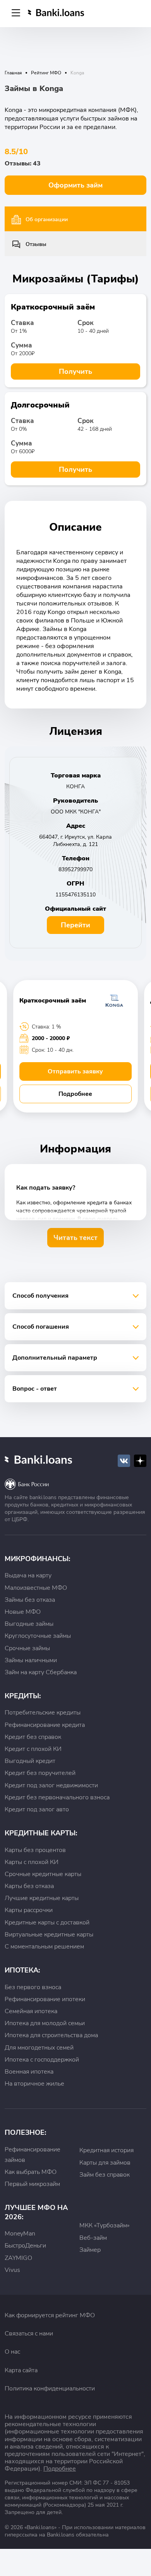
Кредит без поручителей (40, 1773)
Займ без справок (105, 2175)
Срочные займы (27, 1648)
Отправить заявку (75, 1071)
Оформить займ (75, 185)
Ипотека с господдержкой (42, 2060)
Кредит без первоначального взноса (57, 1797)
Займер (90, 2250)
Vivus (12, 2270)
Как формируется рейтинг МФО (50, 2315)
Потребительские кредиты (43, 1713)
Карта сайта (21, 2370)
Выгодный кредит (30, 1761)
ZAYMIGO (18, 2258)
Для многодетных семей (39, 2048)
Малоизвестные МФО (36, 1588)
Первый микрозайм (32, 2184)
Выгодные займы (29, 1624)
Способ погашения (41, 1327)
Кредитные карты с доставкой (47, 1923)
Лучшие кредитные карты (42, 1898)
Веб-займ (93, 2238)
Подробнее (75, 1094)
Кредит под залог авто (37, 1809)
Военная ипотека (29, 2072)
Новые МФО (23, 1612)
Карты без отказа (29, 1886)
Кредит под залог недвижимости (51, 1785)
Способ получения (40, 1296)
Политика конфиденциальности (50, 2389)
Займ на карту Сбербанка (41, 1672)
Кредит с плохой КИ (33, 1749)
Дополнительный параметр (55, 1358)
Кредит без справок (33, 1737)
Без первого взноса (33, 1987)
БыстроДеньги (25, 2246)
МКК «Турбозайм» (105, 2225)
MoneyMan (20, 2234)
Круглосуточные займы (38, 1636)
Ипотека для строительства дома (51, 2035)
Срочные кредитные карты (43, 1874)
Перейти (75, 925)
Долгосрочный (40, 405)
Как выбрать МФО (31, 2172)
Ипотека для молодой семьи (45, 2023)
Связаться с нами (29, 2334)
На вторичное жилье (34, 2084)
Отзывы (36, 244)
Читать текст (75, 1238)
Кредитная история (106, 2150)
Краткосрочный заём (53, 307)
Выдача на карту (28, 1575)
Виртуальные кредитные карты (49, 1935)
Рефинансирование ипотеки (45, 1999)
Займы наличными (31, 1660)
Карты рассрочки (29, 1910)
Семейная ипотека (31, 2011)
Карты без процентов (35, 1850)
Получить (75, 371)
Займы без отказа (30, 1600)
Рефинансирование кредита (45, 1725)
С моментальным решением (44, 1947)
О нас (12, 2352)
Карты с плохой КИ (32, 1862)
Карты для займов (105, 2163)
